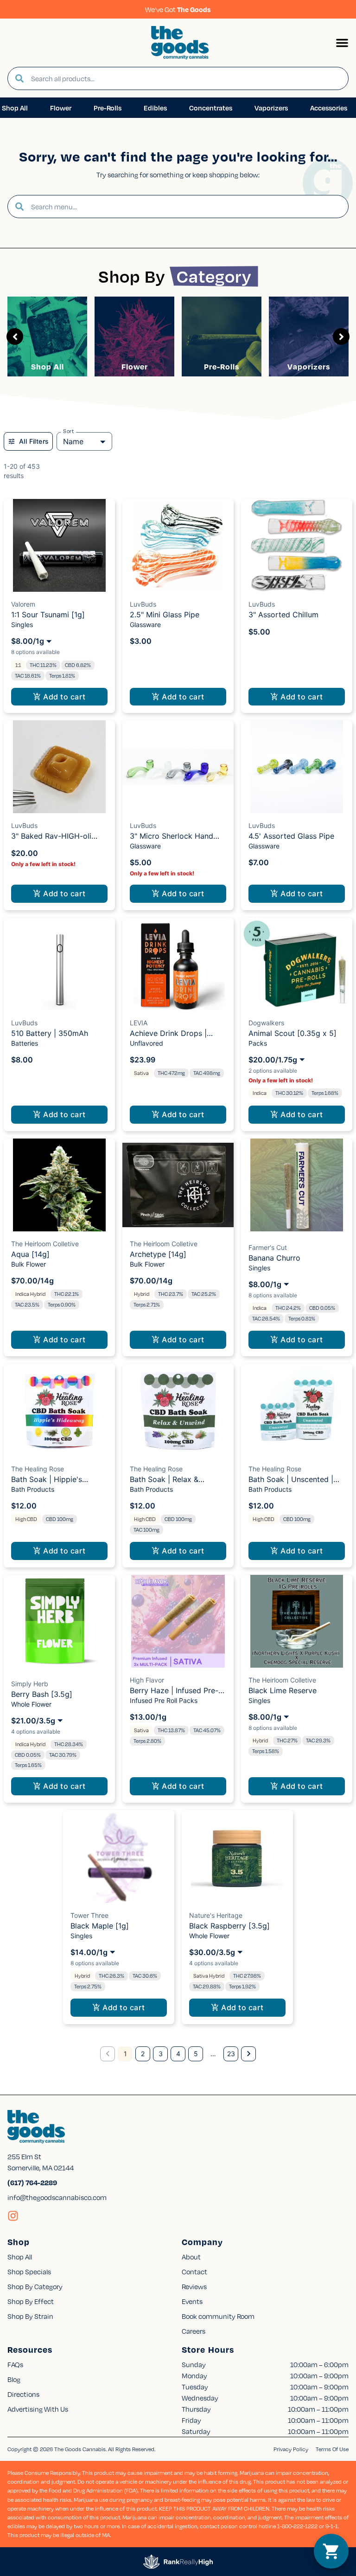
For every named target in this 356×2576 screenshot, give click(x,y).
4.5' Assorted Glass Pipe (291, 836)
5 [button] (196, 2054)
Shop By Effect (31, 2301)
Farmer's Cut (268, 1247)
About (191, 2257)
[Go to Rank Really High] (178, 2562)
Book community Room (218, 2316)
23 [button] (231, 2054)
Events (192, 2301)
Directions (23, 2394)
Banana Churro (274, 1258)
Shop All (48, 366)
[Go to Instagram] (13, 2216)
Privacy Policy (291, 2449)
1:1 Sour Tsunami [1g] (48, 615)
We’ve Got (178, 9)
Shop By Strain (30, 2316)
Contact (194, 2272)
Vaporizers (309, 366)
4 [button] (178, 2054)
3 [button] (161, 2054)
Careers (194, 2331)
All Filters (34, 441)
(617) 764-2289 (32, 2182)
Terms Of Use (332, 2449)
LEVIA (139, 1023)
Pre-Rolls (222, 366)
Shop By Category (35, 2286)
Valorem (23, 604)
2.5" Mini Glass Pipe (165, 615)
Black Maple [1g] (100, 1926)
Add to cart (64, 697)
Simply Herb (30, 1684)
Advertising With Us (38, 2409)
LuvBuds (143, 604)
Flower (135, 366)
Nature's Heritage (216, 1915)
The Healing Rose (38, 1469)
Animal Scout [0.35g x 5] (292, 1033)
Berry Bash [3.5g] (42, 1694)
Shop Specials (29, 2272)
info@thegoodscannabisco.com (57, 2197)
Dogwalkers (266, 1023)
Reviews (194, 2286)
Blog (14, 2379)
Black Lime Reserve (283, 1690)
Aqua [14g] (30, 1254)
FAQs (15, 2364)
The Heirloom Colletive (45, 1244)
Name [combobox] (73, 441)
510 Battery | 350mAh (50, 1033)
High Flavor (147, 1680)
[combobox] (186, 78)
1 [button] (125, 2054)
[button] (342, 43)
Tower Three (89, 1915)
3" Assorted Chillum (283, 615)
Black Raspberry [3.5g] (229, 1926)
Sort (69, 431)
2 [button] (143, 2054)
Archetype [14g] (158, 1254)
